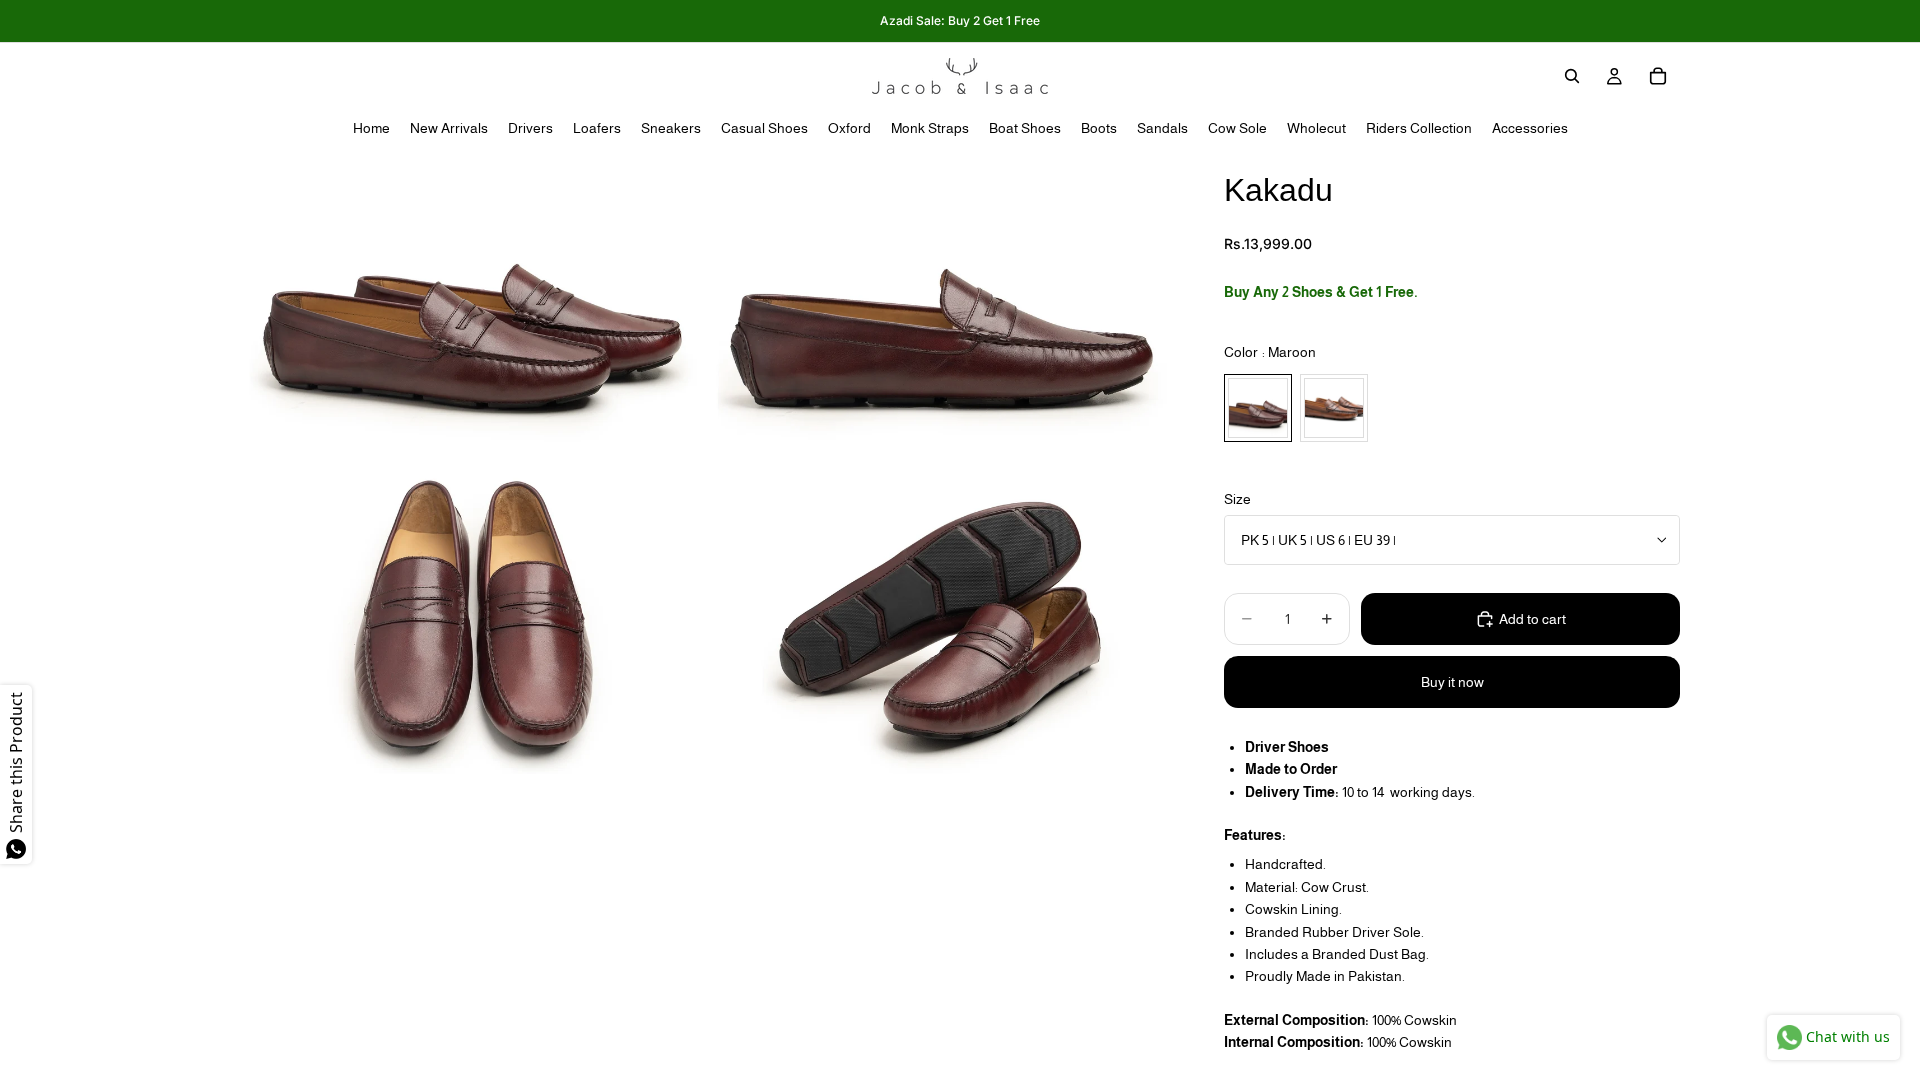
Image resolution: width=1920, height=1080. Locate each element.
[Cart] (1658, 76)
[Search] (1572, 76)
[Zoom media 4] (943, 618)
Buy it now (1452, 682)
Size (1237, 499)
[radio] (1258, 408)
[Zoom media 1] (473, 304)
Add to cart (1532, 619)
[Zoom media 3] (473, 618)
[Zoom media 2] (943, 304)
